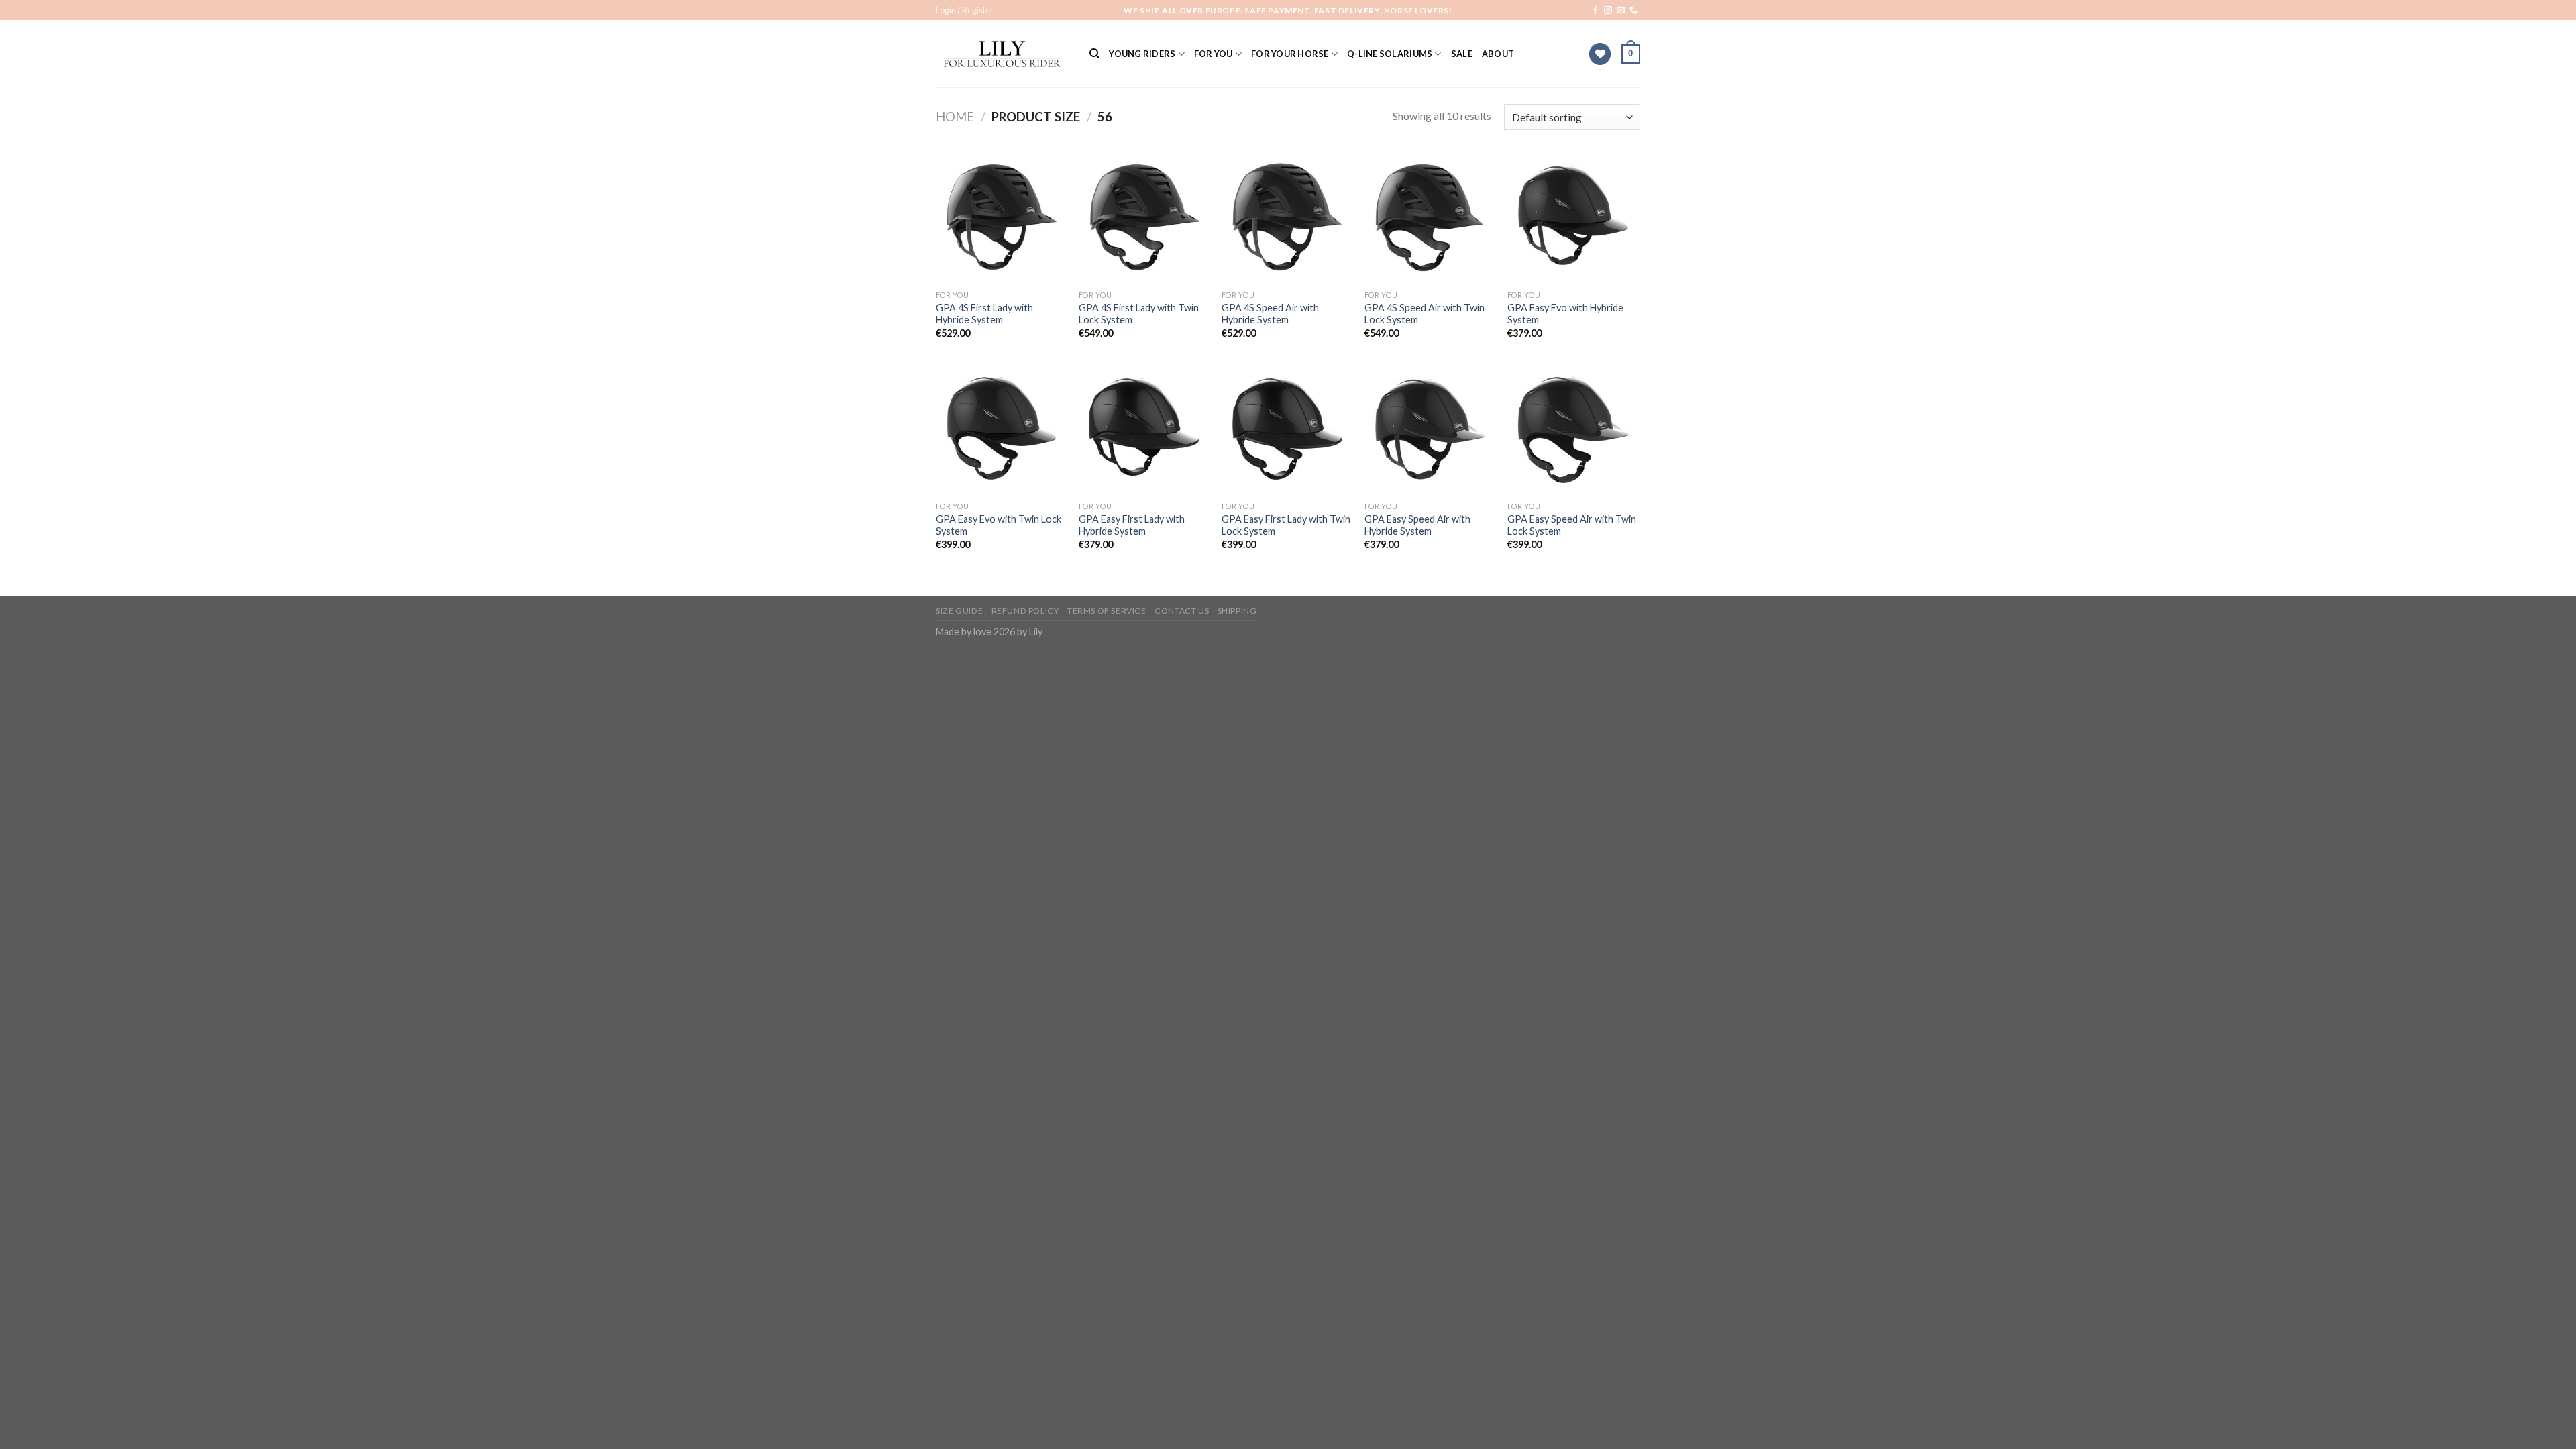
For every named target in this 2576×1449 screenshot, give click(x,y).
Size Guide (959, 611)
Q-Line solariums (1390, 54)
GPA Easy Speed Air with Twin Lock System (1572, 525)
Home (955, 117)
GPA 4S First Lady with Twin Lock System (1139, 314)
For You (1214, 54)
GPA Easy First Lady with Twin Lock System (1286, 525)
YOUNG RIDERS (1142, 54)
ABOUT (1498, 54)
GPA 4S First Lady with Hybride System (984, 314)
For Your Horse (1290, 54)
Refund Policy (1025, 611)
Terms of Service (1107, 611)
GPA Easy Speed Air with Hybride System (1417, 525)
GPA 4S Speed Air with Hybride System (1270, 314)
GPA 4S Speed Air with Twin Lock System (1425, 314)
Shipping (1237, 611)
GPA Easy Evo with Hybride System (1565, 314)
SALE (1462, 54)
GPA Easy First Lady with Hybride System (1132, 525)
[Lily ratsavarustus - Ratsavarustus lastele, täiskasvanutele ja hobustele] (1003, 54)
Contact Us (1182, 611)
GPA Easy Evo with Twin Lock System (999, 525)
